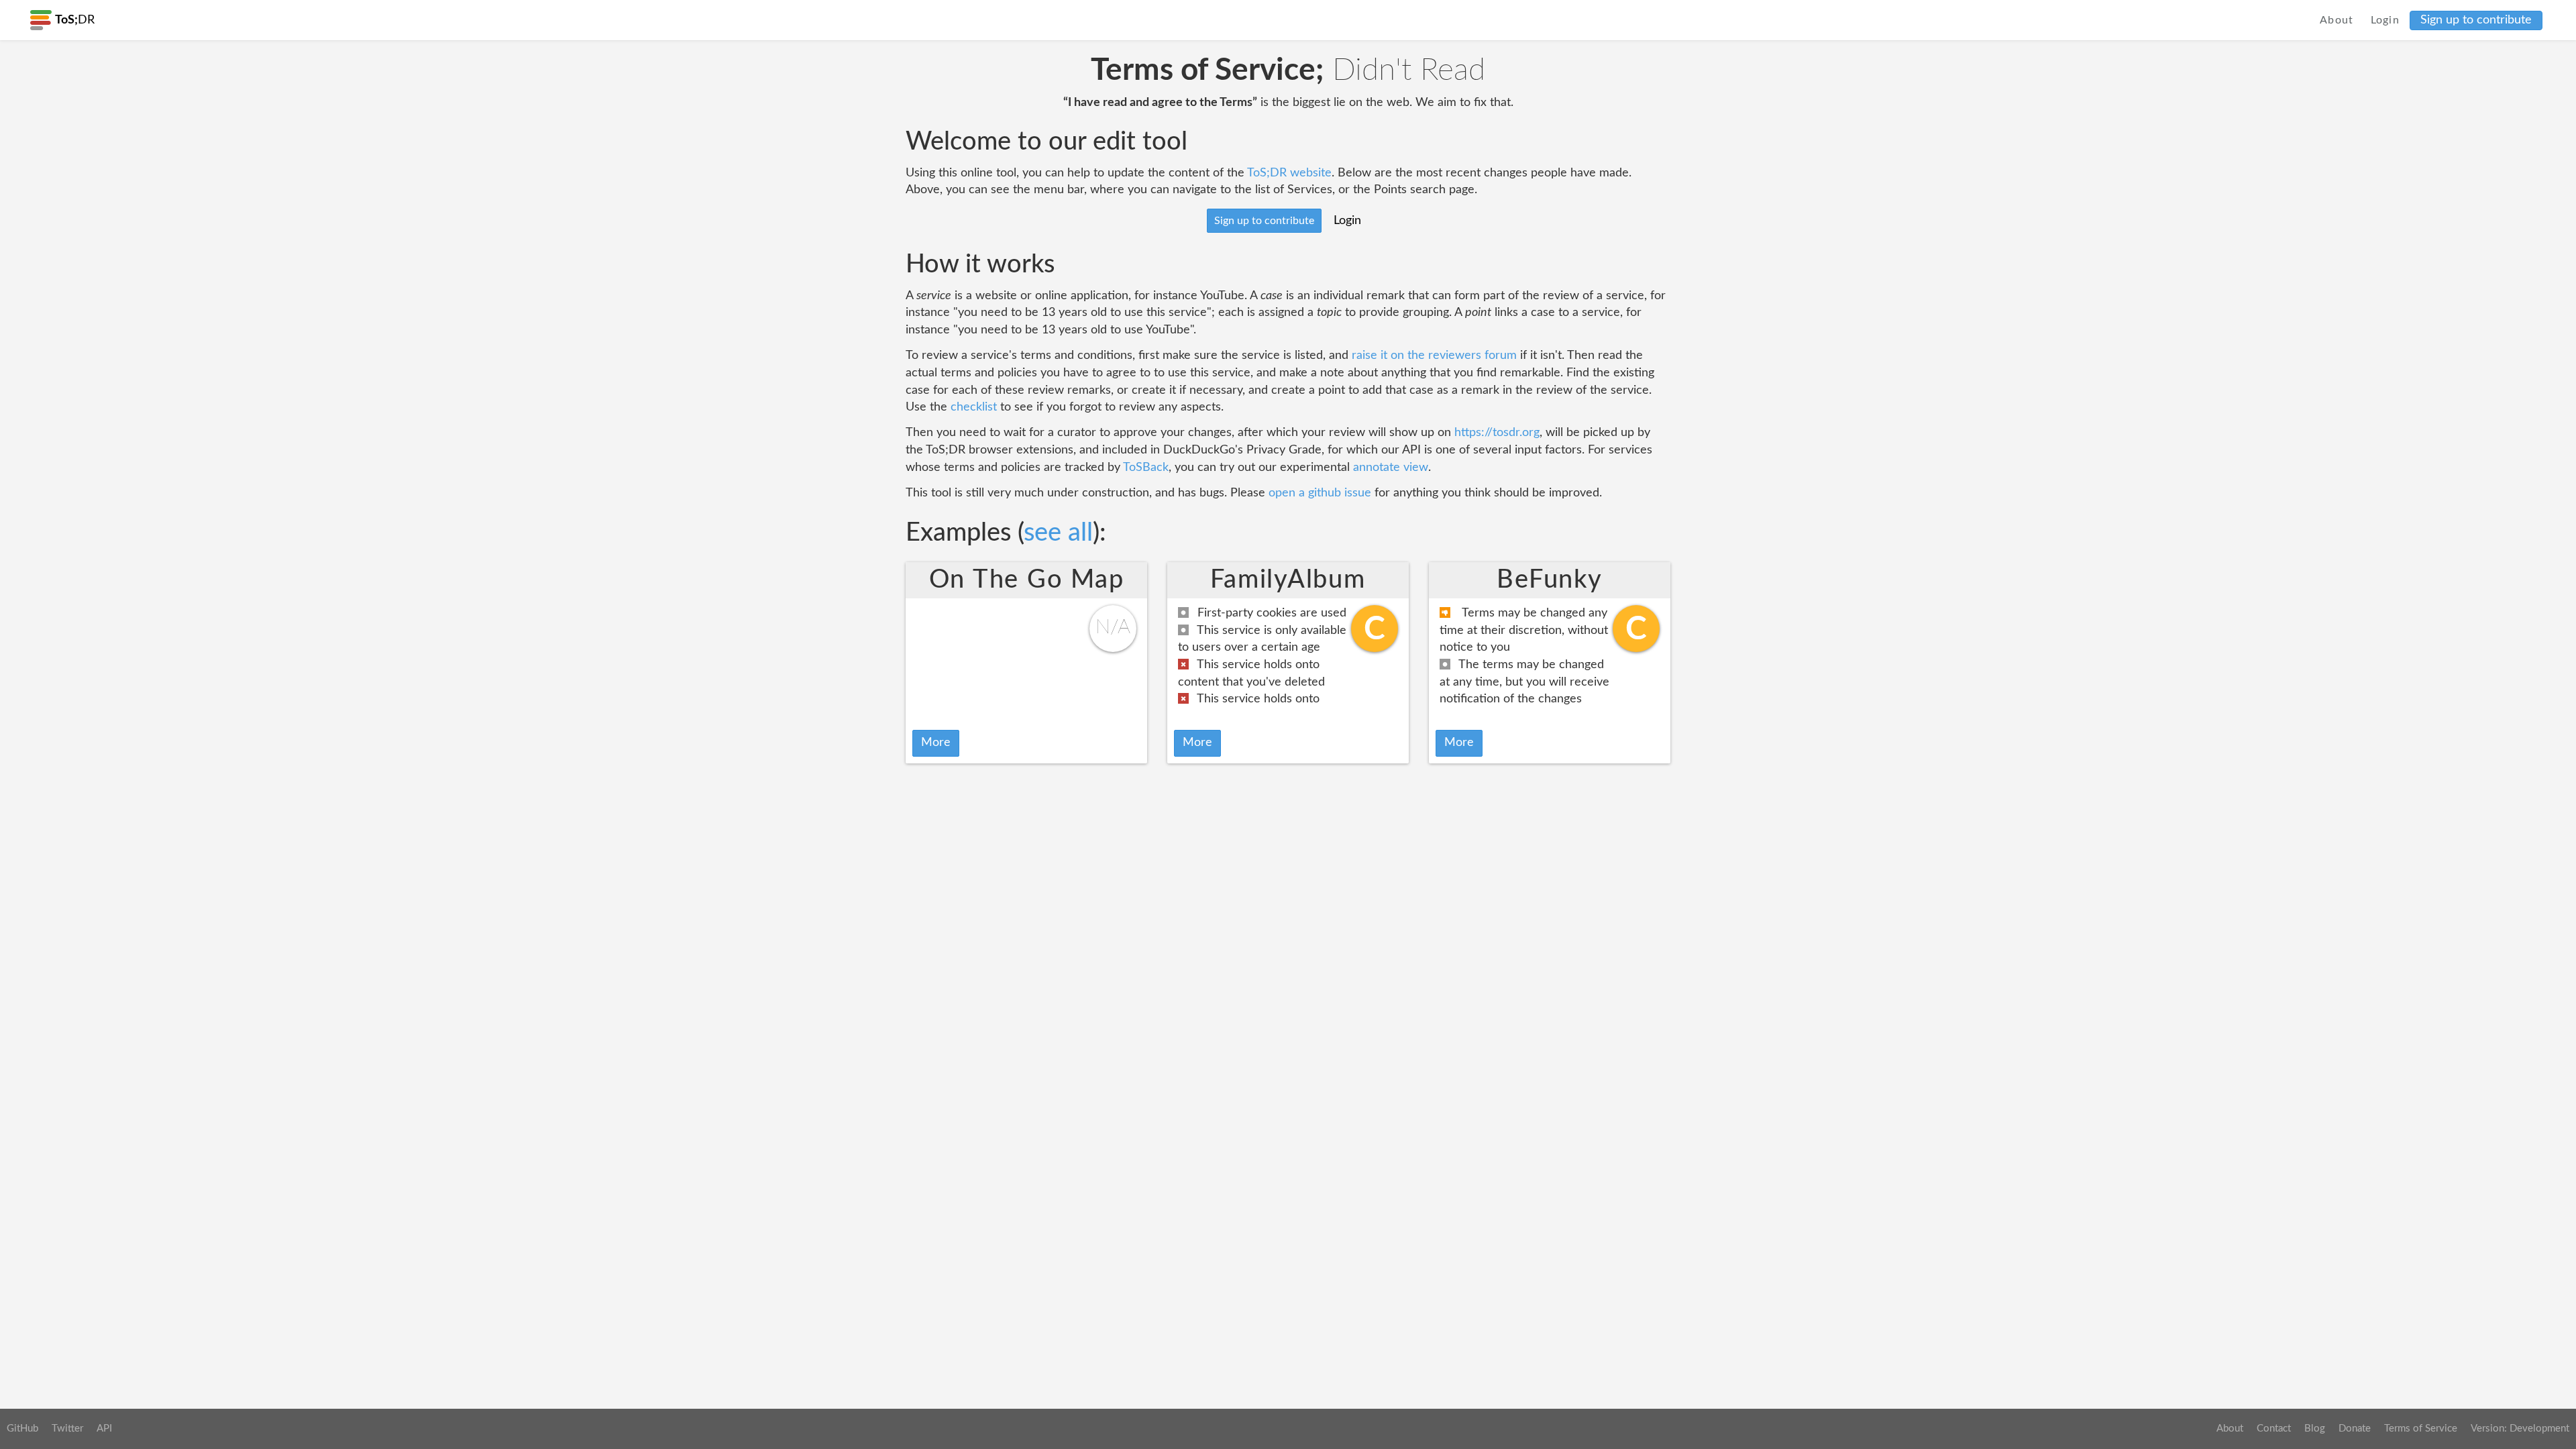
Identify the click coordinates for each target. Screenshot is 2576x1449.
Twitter (67, 1429)
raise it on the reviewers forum (1434, 356)
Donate (2355, 1429)
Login (2385, 20)
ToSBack (1146, 468)
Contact (2274, 1429)
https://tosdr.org (1497, 433)
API (104, 1429)
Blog (2315, 1429)
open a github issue (1320, 493)
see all (1058, 533)
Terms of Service (2421, 1429)
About (2337, 20)
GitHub (22, 1429)
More (936, 743)
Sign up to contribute (2476, 20)
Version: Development (2520, 1429)
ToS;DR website (1289, 173)
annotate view (1391, 468)
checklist (974, 407)
